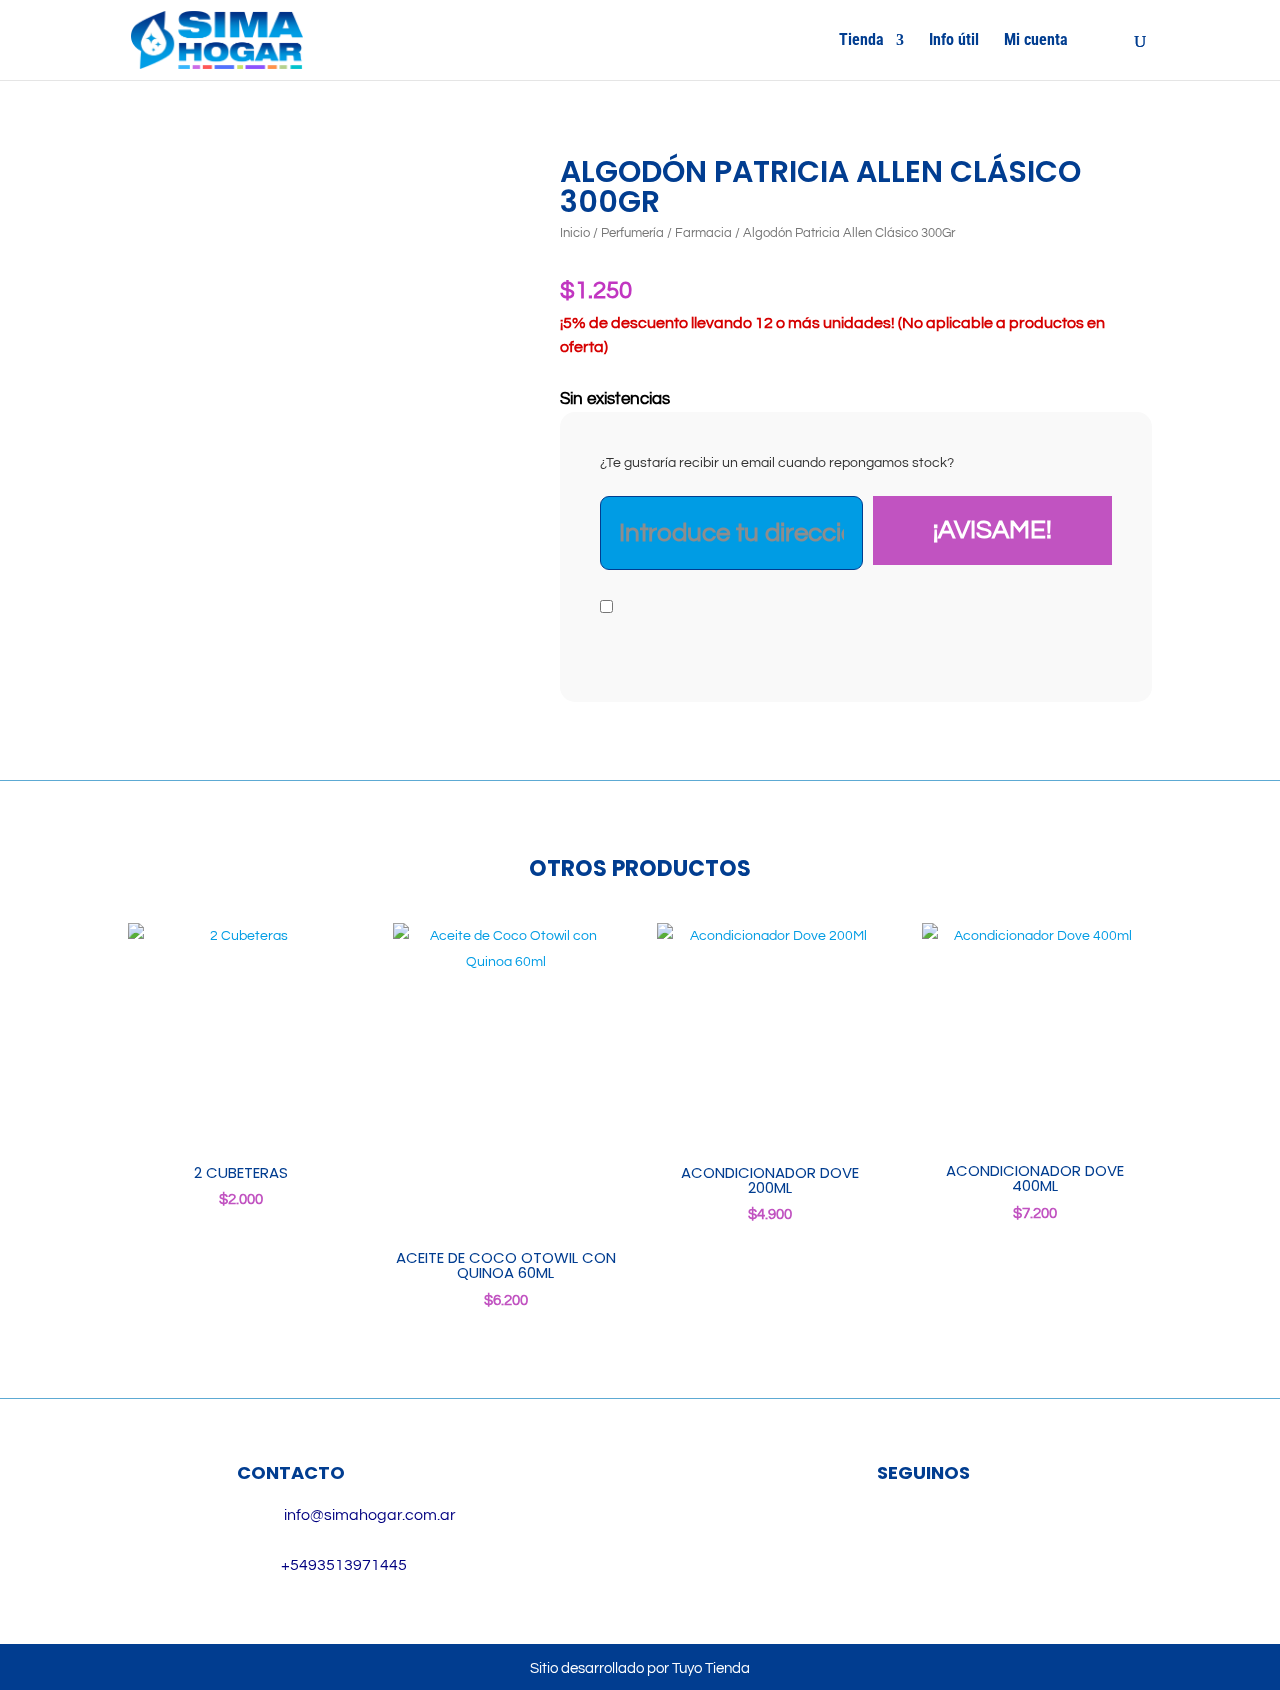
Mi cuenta (1036, 41)
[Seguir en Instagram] (953, 1538)
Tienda (861, 41)
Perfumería (632, 233)
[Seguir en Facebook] (895, 1538)
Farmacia (703, 233)
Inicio (575, 233)
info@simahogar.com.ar (370, 1515)
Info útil (954, 41)
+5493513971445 (344, 1565)
